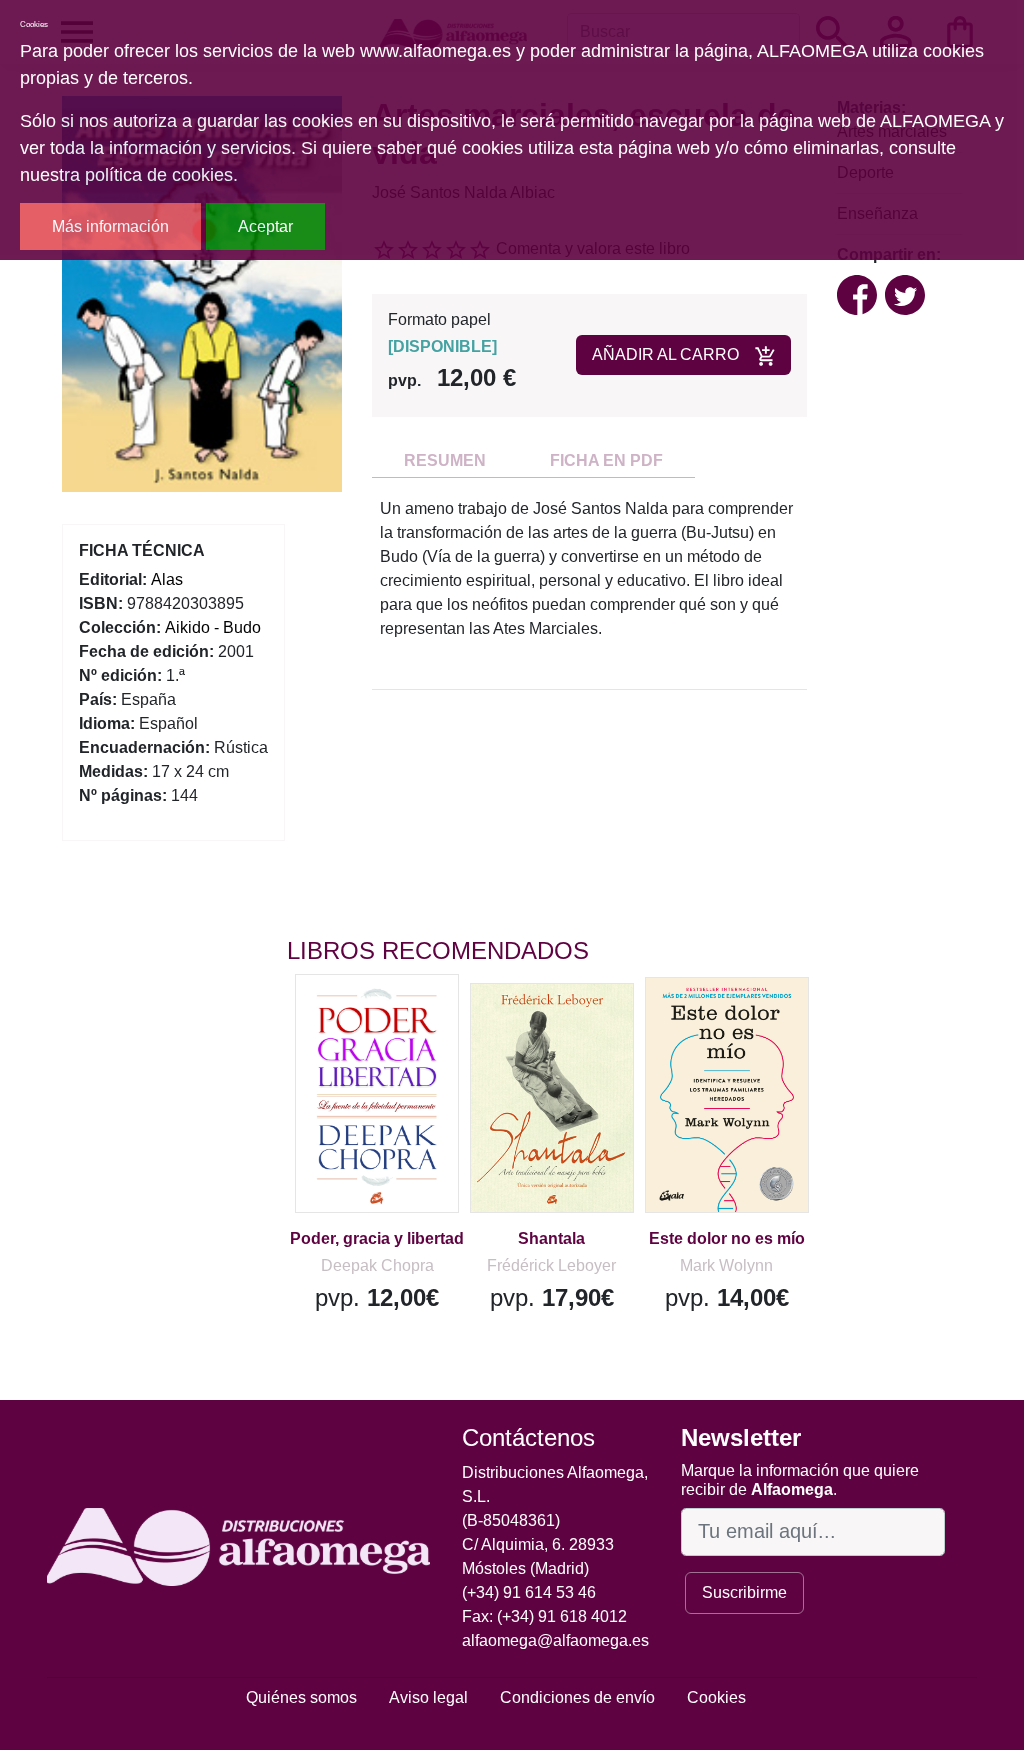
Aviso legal (428, 1697)
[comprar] (410, 1018)
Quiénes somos (301, 1697)
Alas (167, 579)
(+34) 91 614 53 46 (529, 1592)
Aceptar (265, 226)
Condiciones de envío (577, 1697)
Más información (110, 226)
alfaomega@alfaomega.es (555, 1640)
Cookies (716, 1697)
